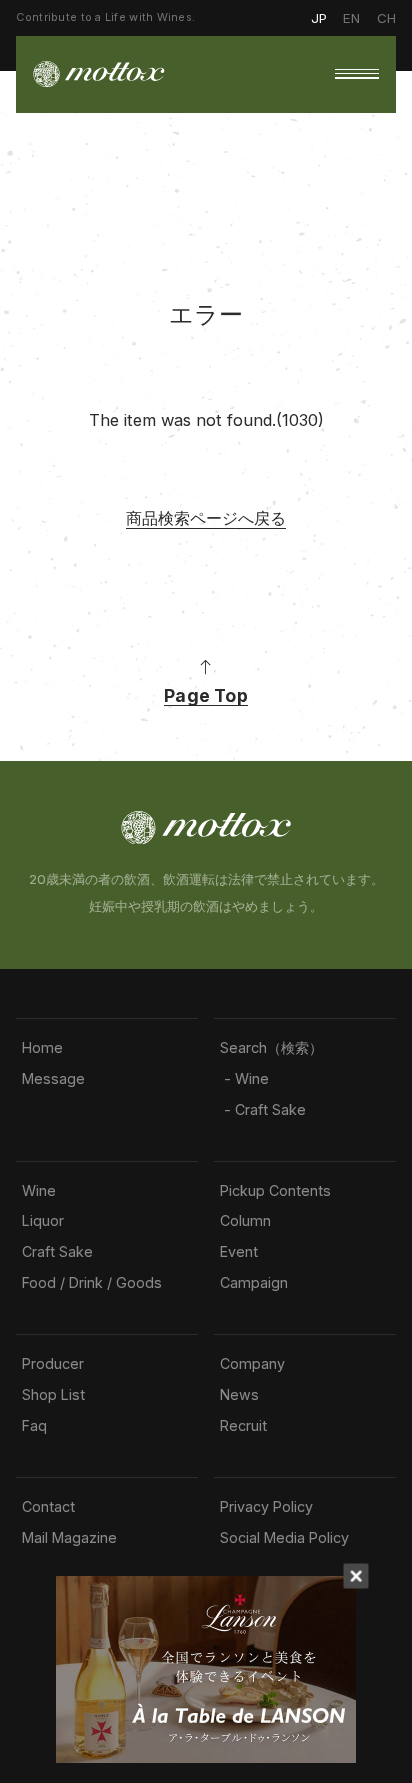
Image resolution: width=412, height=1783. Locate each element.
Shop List (53, 1395)
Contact (48, 1507)
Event (239, 1252)
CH (386, 18)
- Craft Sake (263, 1110)
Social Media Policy (284, 1538)
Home (42, 1048)
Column (245, 1221)
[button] (357, 74)
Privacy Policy (266, 1507)
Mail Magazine (69, 1538)
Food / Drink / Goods (92, 1283)
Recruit (243, 1426)
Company (252, 1364)
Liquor (43, 1221)
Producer (53, 1364)
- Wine (244, 1079)
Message (53, 1079)
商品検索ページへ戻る (206, 518)
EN (351, 18)
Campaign (254, 1283)
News (239, 1395)
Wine (39, 1191)
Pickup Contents (275, 1191)
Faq (34, 1426)
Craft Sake (57, 1252)
